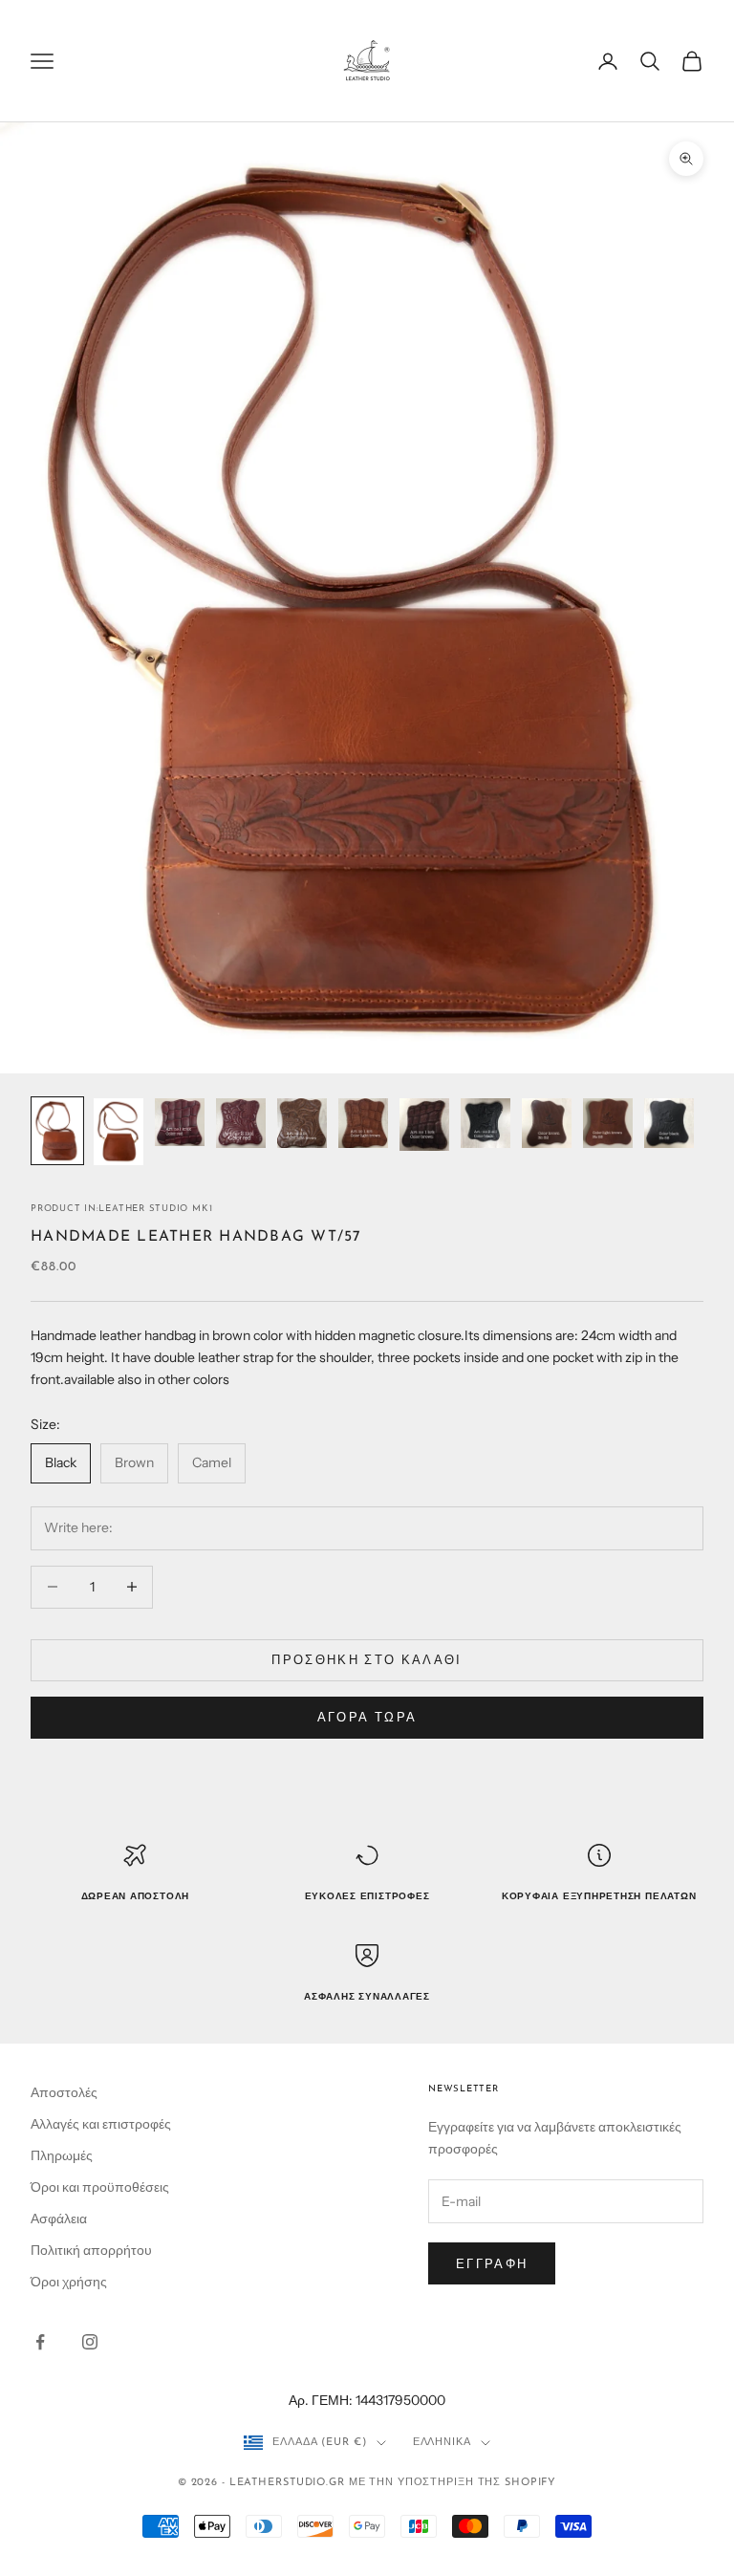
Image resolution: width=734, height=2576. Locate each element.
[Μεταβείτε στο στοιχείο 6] (363, 1123)
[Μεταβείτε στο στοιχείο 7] (424, 1125)
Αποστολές (64, 2092)
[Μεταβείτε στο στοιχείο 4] (241, 1123)
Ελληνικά (442, 2443)
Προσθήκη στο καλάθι (367, 1659)
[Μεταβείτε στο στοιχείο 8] (486, 1123)
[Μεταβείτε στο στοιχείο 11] (669, 1123)
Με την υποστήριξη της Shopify (453, 2483)
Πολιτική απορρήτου (91, 2250)
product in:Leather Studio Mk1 (121, 1209)
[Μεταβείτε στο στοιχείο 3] (180, 1122)
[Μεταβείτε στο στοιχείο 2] (119, 1132)
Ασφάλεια (59, 2219)
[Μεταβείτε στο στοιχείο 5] (302, 1123)
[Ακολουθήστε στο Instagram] (90, 2342)
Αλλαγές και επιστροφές (101, 2124)
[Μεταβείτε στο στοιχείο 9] (547, 1123)
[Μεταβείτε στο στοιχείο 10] (608, 1123)
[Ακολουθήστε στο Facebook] (40, 2342)
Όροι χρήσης (69, 2282)
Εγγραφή (492, 2263)
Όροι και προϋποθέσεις (100, 2187)
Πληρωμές (62, 2155)
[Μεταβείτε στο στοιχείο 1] (57, 1130)
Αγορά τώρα (367, 1717)
